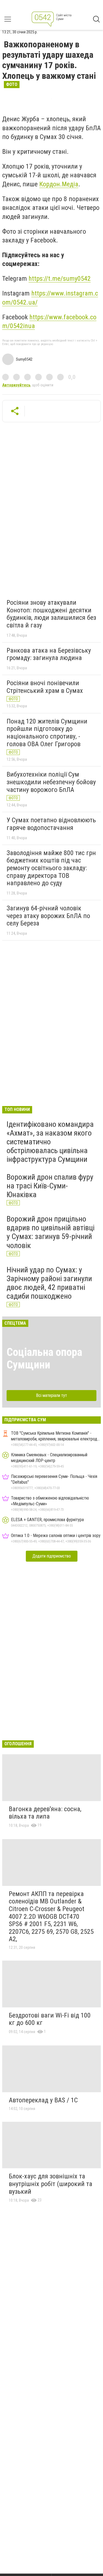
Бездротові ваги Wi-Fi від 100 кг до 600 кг (50, 2019)
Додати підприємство (52, 1556)
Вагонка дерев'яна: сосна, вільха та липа (45, 1813)
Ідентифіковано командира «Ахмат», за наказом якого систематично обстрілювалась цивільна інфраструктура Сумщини (50, 1142)
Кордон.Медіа (59, 184)
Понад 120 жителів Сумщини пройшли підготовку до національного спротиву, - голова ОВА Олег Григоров (47, 733)
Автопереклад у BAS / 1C (43, 2100)
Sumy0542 (24, 359)
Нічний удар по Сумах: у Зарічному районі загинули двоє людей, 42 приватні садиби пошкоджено (49, 1283)
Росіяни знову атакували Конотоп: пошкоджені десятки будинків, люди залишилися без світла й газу (51, 614)
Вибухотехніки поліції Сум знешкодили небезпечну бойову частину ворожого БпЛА (51, 782)
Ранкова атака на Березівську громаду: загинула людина (49, 654)
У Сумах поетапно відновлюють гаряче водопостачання (51, 824)
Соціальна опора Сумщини (44, 1358)
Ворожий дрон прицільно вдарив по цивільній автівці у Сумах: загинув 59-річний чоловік (51, 1232)
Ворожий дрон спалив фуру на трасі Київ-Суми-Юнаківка (50, 1186)
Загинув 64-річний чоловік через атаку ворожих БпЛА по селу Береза (48, 916)
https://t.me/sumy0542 (60, 279)
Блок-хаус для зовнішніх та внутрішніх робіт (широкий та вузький (51, 2184)
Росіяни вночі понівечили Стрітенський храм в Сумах (45, 687)
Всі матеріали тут (51, 1395)
